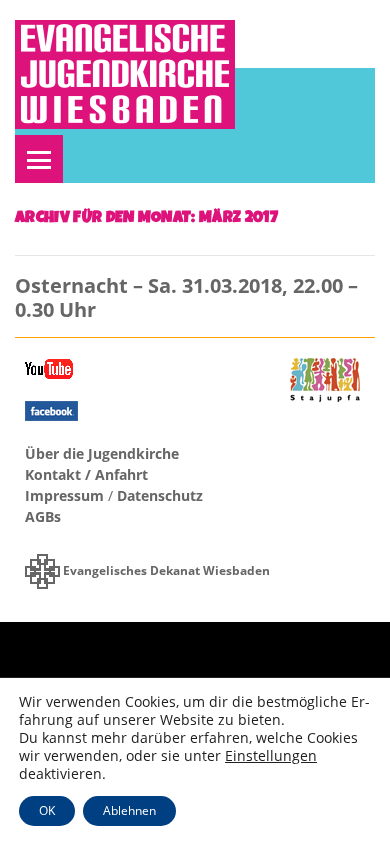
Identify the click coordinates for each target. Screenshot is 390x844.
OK (47, 810)
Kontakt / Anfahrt (86, 474)
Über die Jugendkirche (102, 453)
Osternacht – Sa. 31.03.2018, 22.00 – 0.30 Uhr (186, 297)
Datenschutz (160, 495)
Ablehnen (129, 810)
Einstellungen (271, 756)
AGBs (43, 516)
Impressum (64, 495)
